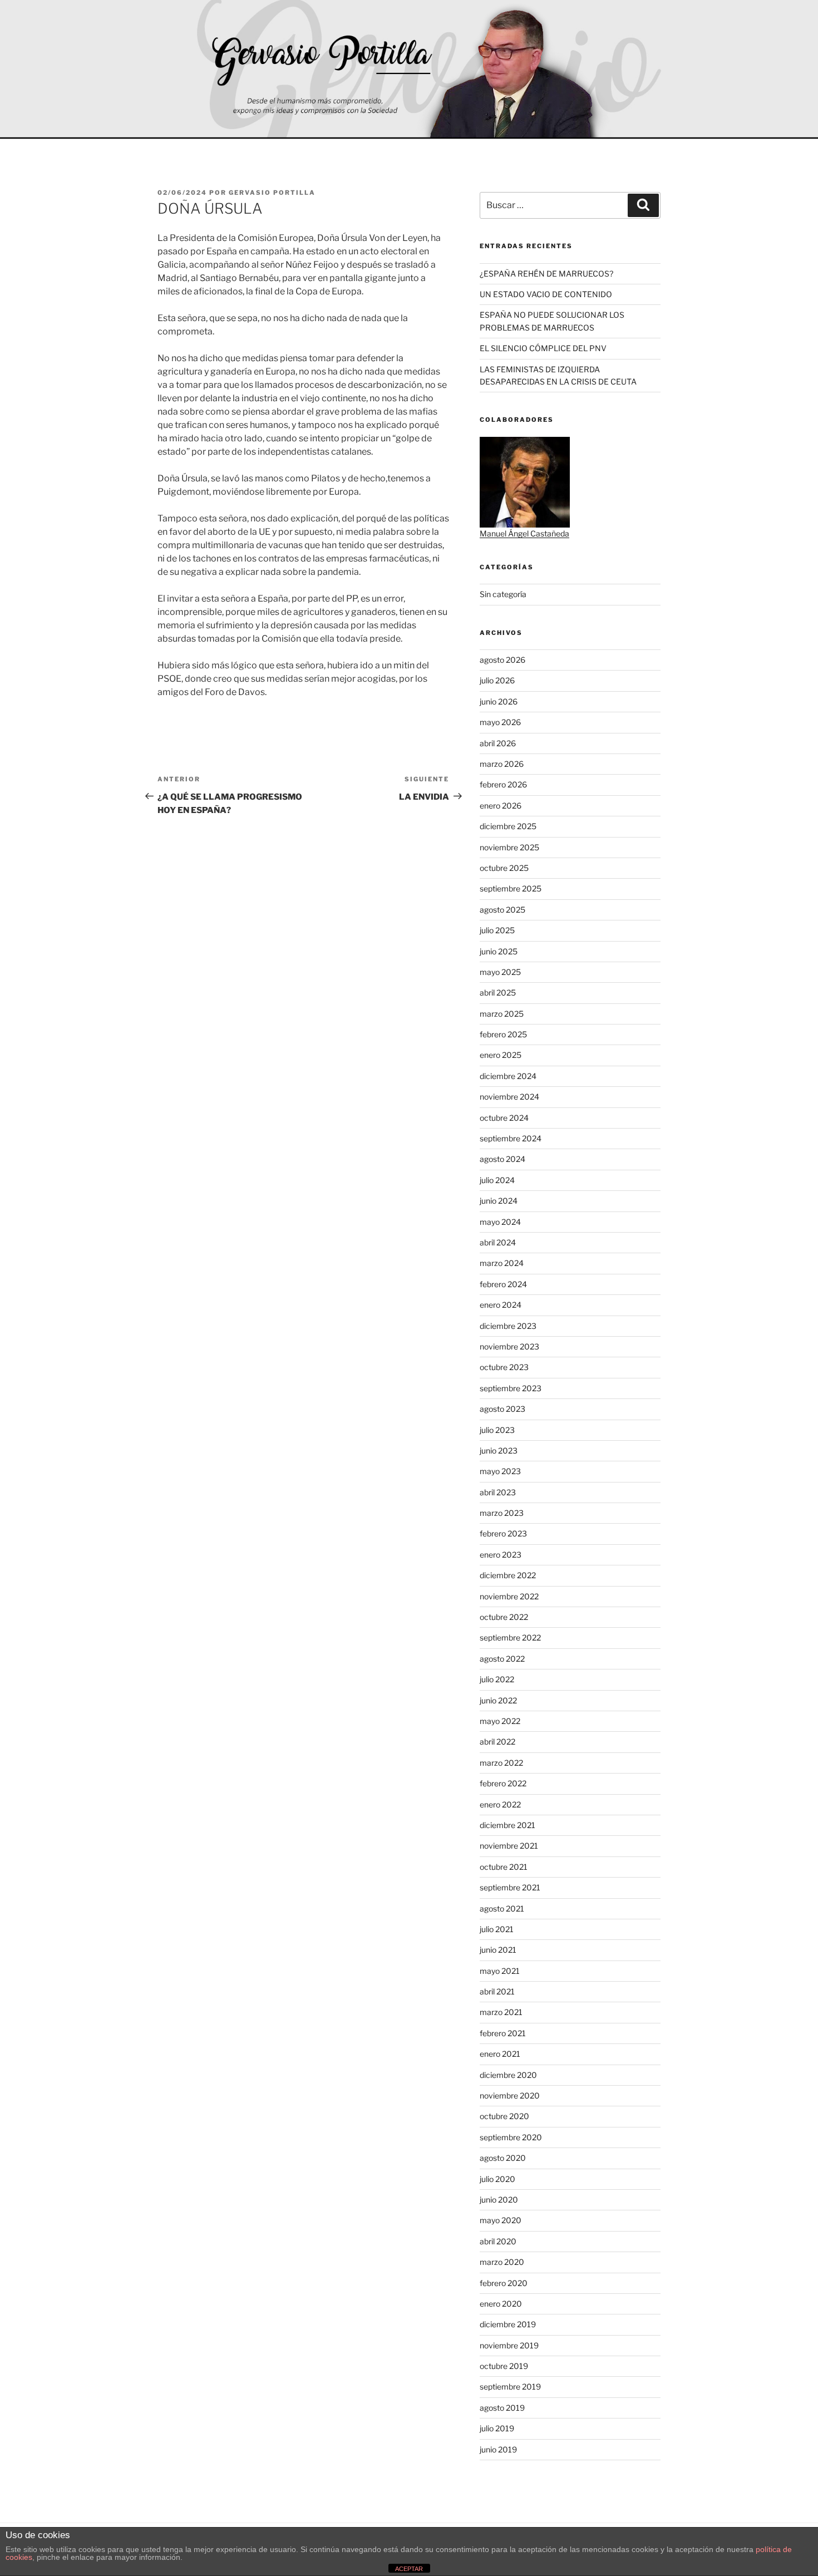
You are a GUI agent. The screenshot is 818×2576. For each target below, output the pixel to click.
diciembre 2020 (508, 2075)
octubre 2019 (504, 2366)
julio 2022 (497, 1679)
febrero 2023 (503, 1533)
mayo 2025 (500, 972)
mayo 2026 (500, 722)
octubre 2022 (504, 1617)
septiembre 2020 (511, 2137)
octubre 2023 (504, 1367)
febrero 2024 (503, 1284)
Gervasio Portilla (272, 193)
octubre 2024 (504, 1118)
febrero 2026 (503, 784)
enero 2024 (501, 1305)
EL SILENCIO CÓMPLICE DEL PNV (543, 348)
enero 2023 (501, 1555)
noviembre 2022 (509, 1596)
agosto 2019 (502, 2408)
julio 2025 (497, 930)
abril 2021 (497, 1991)
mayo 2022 (500, 1721)
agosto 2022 (502, 1659)
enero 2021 (500, 2054)
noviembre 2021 (509, 1846)
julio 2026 (497, 680)
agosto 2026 (502, 660)
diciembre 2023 (508, 1326)
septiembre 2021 (510, 1887)
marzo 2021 (501, 2012)
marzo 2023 (502, 1513)
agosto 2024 (502, 1159)
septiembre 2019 (510, 2387)
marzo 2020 (502, 2262)
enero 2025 (501, 1055)
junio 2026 (499, 701)
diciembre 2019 (508, 2324)
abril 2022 (497, 1742)
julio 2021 (497, 1929)
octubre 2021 (504, 1867)
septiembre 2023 (511, 1388)
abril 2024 (498, 1242)
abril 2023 (498, 1492)
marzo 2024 (502, 1263)
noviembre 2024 (509, 1097)
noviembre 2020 (510, 2095)
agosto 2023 (502, 1409)
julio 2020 (497, 2179)
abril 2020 (498, 2241)
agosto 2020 (503, 2158)
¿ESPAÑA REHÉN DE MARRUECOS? (546, 274)
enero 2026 (501, 806)
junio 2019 (498, 2449)
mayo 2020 (501, 2220)
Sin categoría (503, 594)
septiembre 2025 (511, 888)
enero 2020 (501, 2304)
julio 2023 (497, 1430)
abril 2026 (498, 743)
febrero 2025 (503, 1034)
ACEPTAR (409, 2569)
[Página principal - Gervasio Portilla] (409, 70)
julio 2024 (497, 1180)
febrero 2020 (504, 2283)
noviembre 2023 (509, 1346)
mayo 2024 (500, 1222)
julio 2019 (497, 2428)
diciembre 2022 (508, 1575)
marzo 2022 (501, 1763)
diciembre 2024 (508, 1076)
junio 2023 (499, 1450)
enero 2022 (500, 1804)
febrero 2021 (503, 2033)
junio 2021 (498, 1950)
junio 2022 (498, 1700)
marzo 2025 (502, 1014)
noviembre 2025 (509, 847)
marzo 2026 (502, 764)
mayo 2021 (500, 1971)
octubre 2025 (504, 868)
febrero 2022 (503, 1783)
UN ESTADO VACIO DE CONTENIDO (546, 294)
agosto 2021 (502, 1908)
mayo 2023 (500, 1471)
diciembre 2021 (507, 1825)
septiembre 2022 (510, 1637)
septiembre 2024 (511, 1138)
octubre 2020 (504, 2116)
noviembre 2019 (509, 2345)
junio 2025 (499, 951)
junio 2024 (499, 1201)
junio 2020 (499, 2200)
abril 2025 (498, 993)
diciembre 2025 (508, 826)
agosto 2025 (502, 910)
